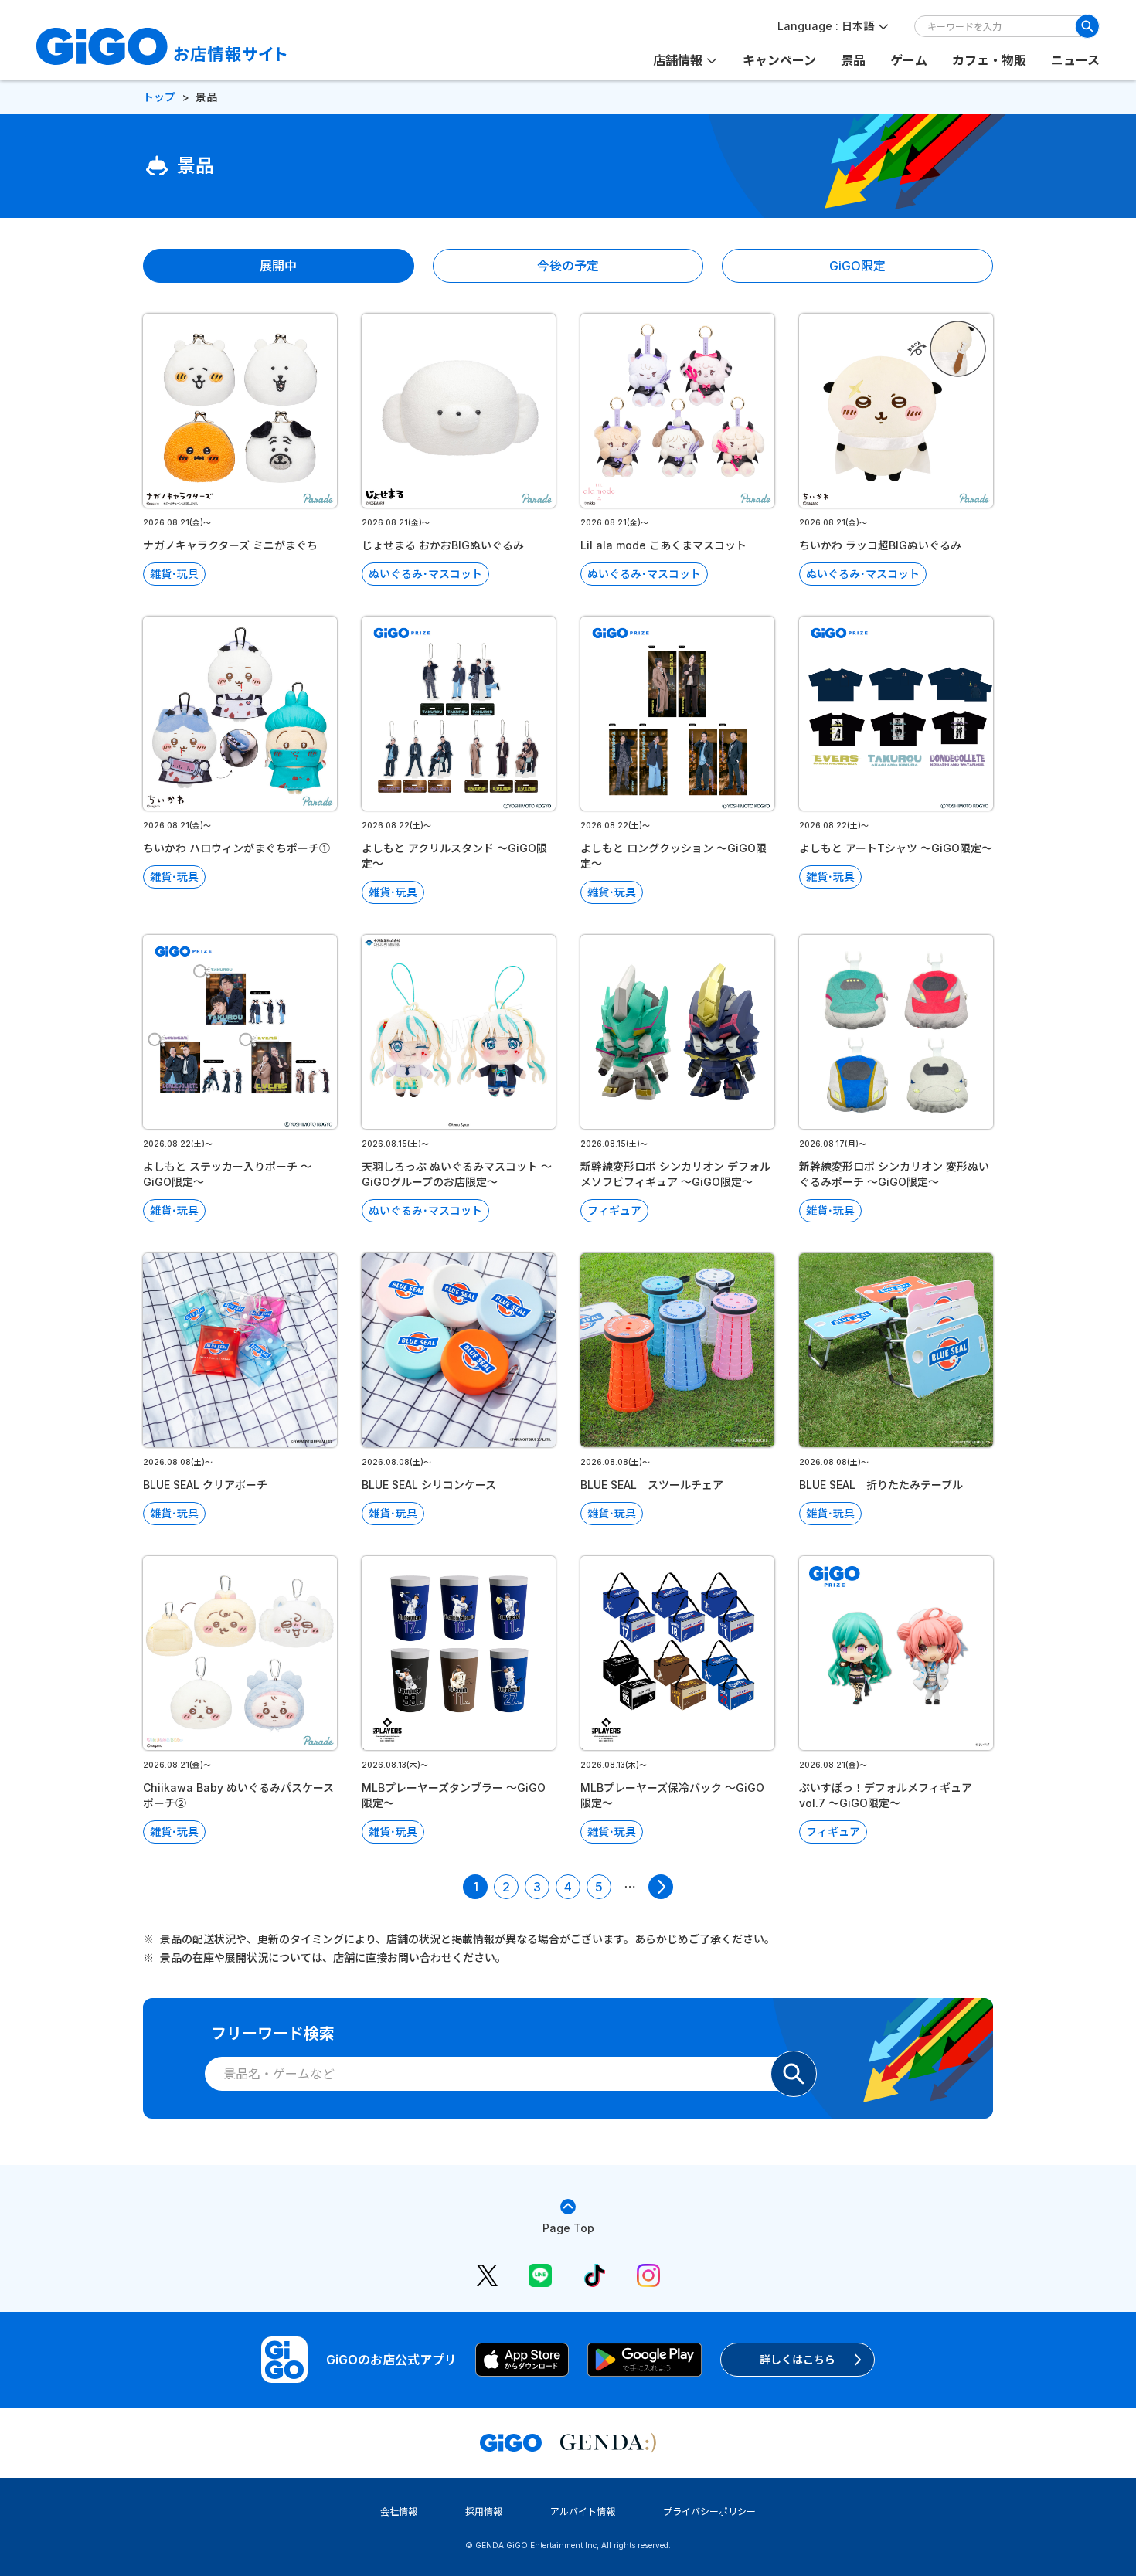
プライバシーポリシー (709, 2511)
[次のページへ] (661, 1887)
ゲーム (909, 60)
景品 (853, 60)
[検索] (1087, 26)
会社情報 (399, 2511)
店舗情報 (678, 60)
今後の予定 (568, 266)
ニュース (1075, 60)
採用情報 (484, 2511)
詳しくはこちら (798, 2359)
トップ (159, 97)
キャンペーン (779, 60)
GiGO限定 (857, 266)
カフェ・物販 (989, 60)
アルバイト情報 (583, 2511)
